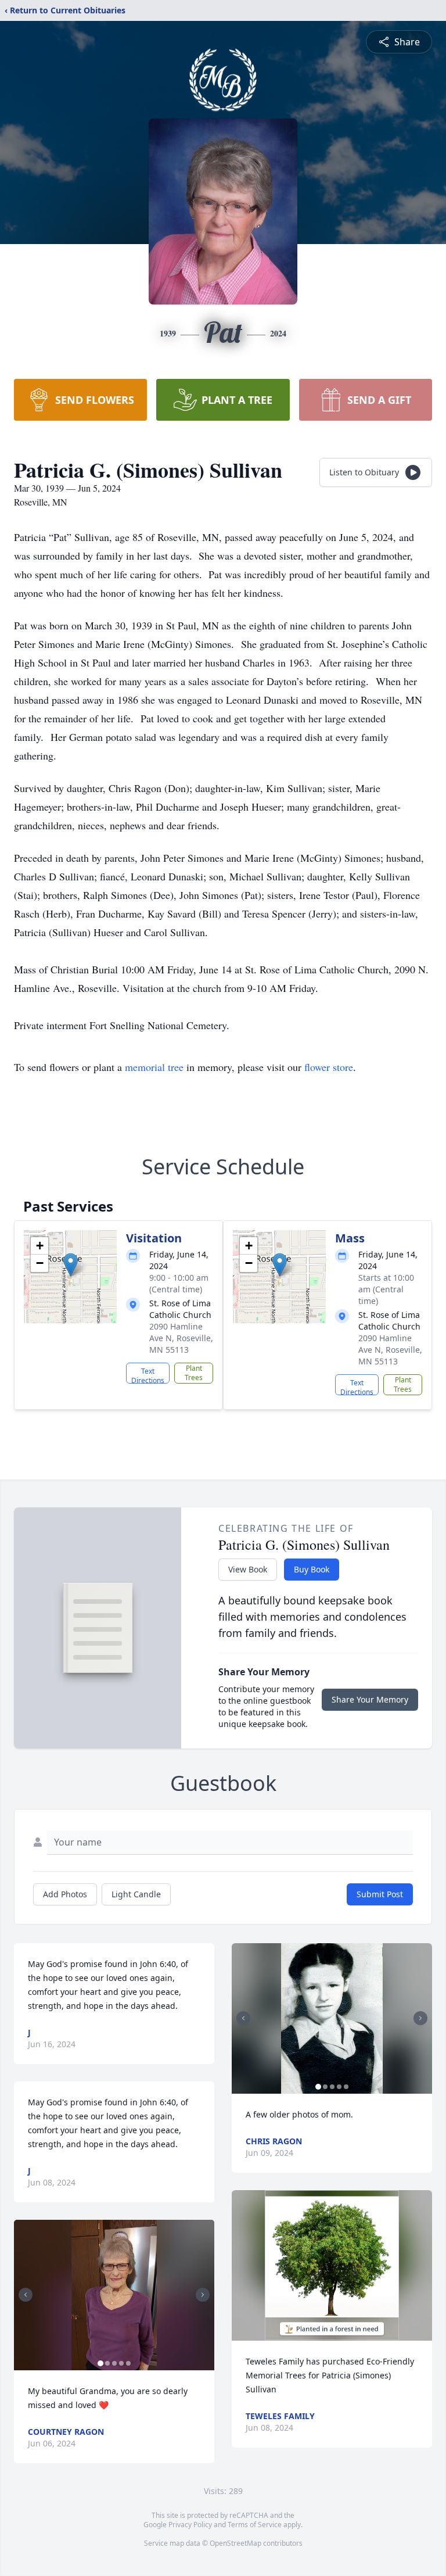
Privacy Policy (190, 2525)
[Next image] (203, 2295)
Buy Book (312, 1569)
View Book (248, 1569)
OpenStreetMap (235, 2543)
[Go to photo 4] (121, 2363)
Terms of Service (255, 2525)
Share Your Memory (370, 1699)
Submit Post (380, 1894)
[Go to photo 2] (107, 2363)
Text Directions (148, 1375)
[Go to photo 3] (114, 2363)
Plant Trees (194, 1373)
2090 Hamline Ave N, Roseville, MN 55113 (181, 1338)
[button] (71, 1265)
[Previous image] (26, 2295)
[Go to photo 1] (100, 2363)
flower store (329, 1067)
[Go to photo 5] (128, 2363)
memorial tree (154, 1067)
